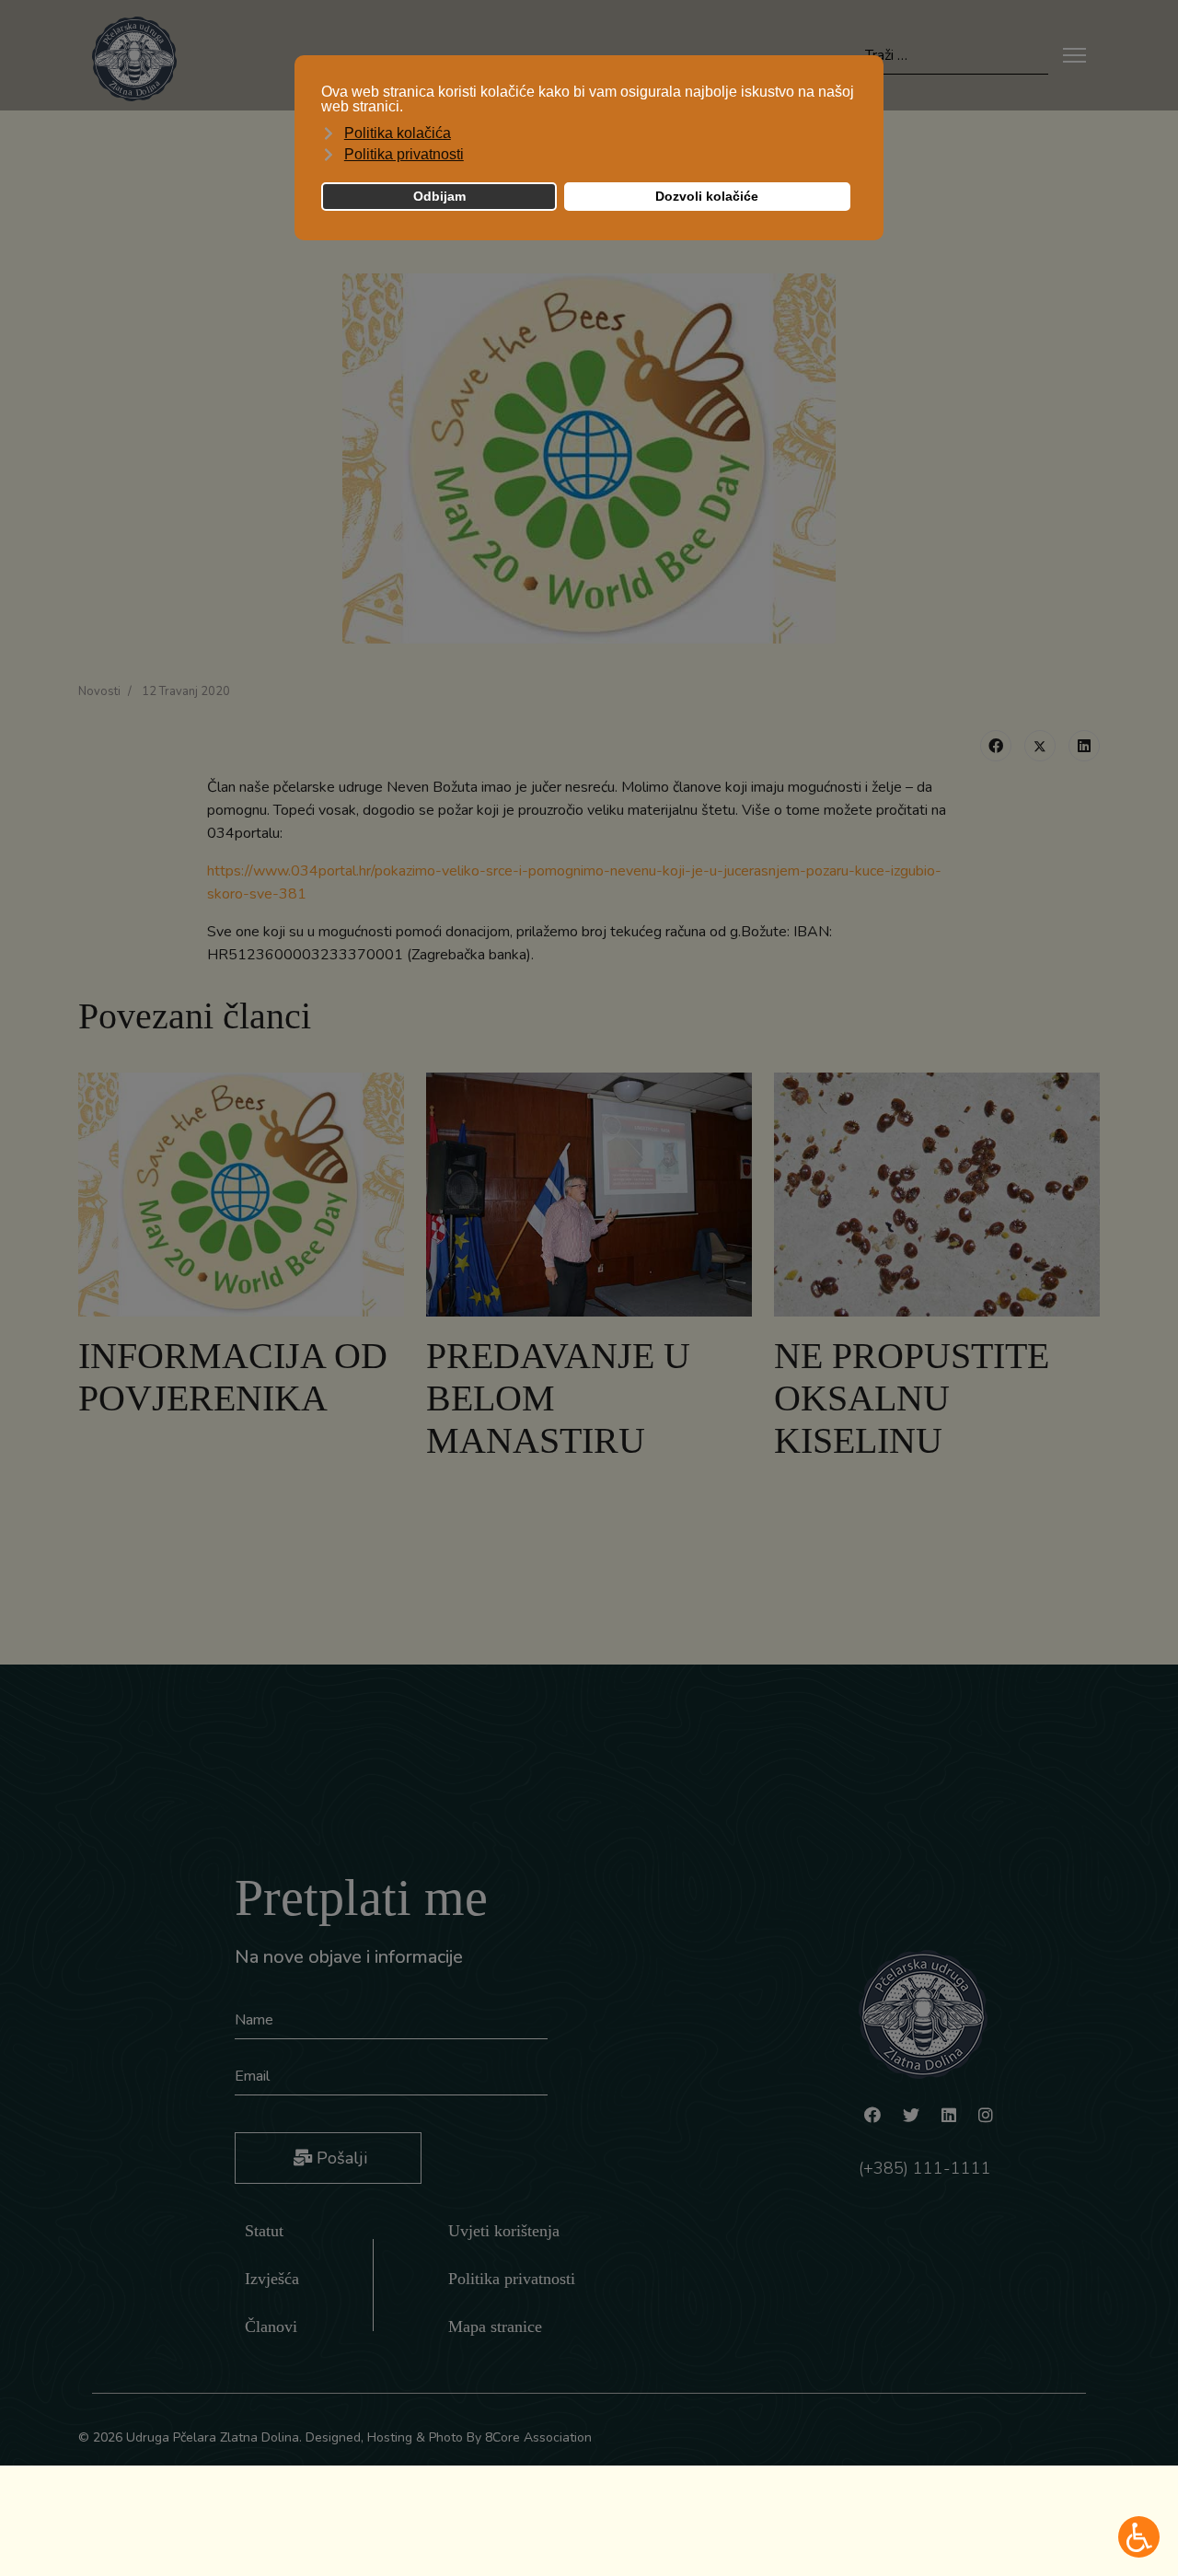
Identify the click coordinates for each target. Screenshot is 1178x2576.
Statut (264, 2231)
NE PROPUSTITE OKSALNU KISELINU (912, 1398)
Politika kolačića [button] (398, 133)
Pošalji (340, 2158)
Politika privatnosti (512, 2279)
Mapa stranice (495, 2327)
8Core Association (538, 2437)
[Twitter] (1040, 746)
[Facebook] (996, 746)
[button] (1139, 2537)
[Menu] (1074, 55)
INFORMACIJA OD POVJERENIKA (233, 1377)
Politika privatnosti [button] (404, 154)
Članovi (271, 2327)
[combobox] (957, 56)
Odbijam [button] (439, 196)
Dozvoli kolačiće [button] (707, 196)
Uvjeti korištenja (504, 2231)
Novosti (99, 691)
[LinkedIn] (1084, 746)
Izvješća (272, 2279)
